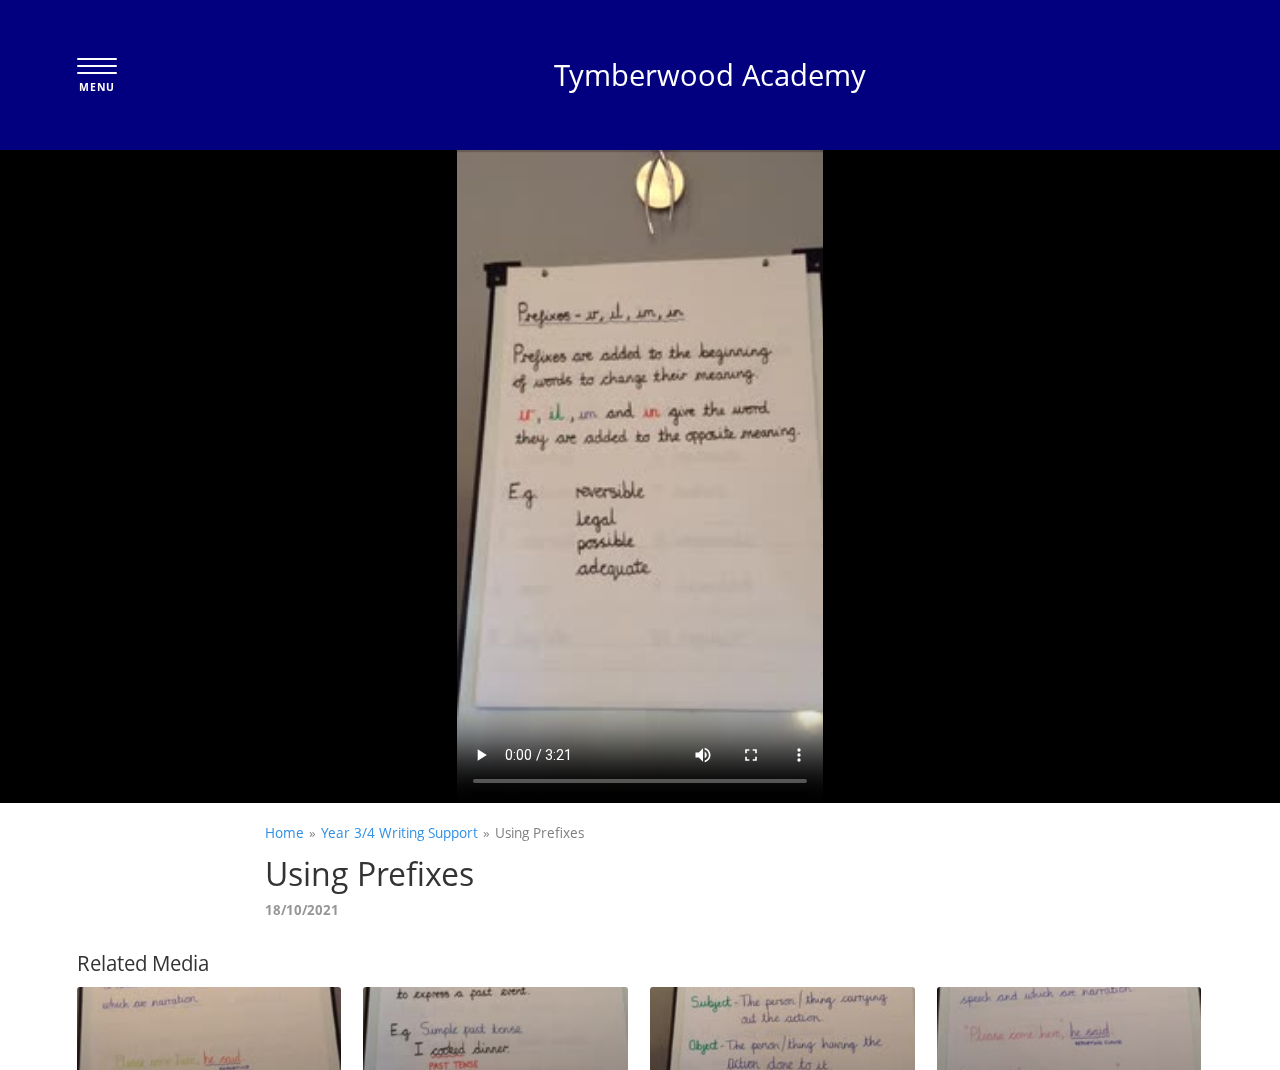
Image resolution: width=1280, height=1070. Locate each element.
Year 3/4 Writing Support (399, 832)
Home (284, 832)
